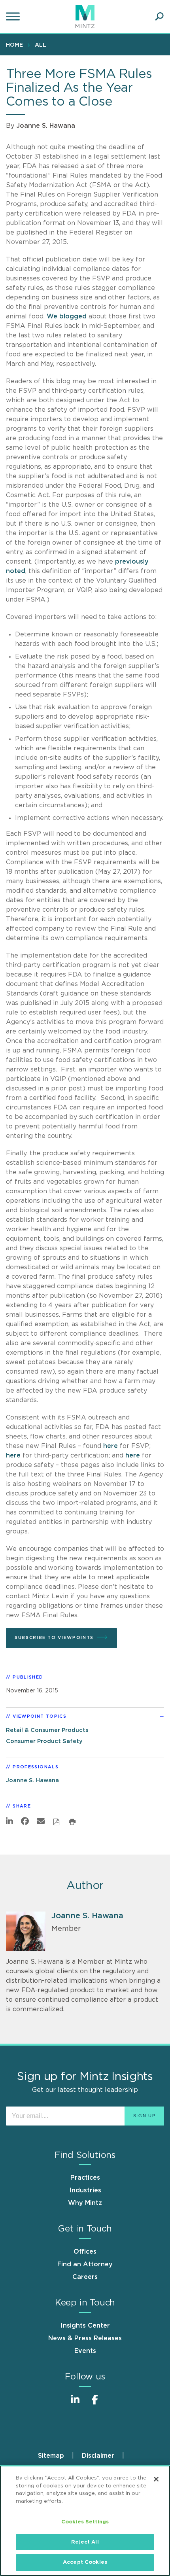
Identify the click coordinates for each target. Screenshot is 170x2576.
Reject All (85, 2542)
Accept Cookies (85, 2562)
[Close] (156, 2479)
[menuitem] (16, 45)
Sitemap (51, 2456)
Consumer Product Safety (44, 1741)
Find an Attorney (85, 2264)
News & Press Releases (85, 2338)
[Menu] (14, 17)
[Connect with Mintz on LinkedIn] (75, 2404)
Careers (85, 2277)
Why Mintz (85, 2203)
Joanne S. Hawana (46, 126)
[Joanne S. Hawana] (26, 1931)
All (41, 45)
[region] (85, 2521)
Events (85, 2351)
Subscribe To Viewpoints (54, 1638)
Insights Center (85, 2326)
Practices (85, 2178)
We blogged (67, 316)
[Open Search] (159, 17)
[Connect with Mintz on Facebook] (95, 2404)
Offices (85, 2252)
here (110, 1446)
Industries (85, 2190)
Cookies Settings (85, 2522)
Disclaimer (98, 2456)
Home (14, 45)
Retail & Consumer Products (47, 1730)
